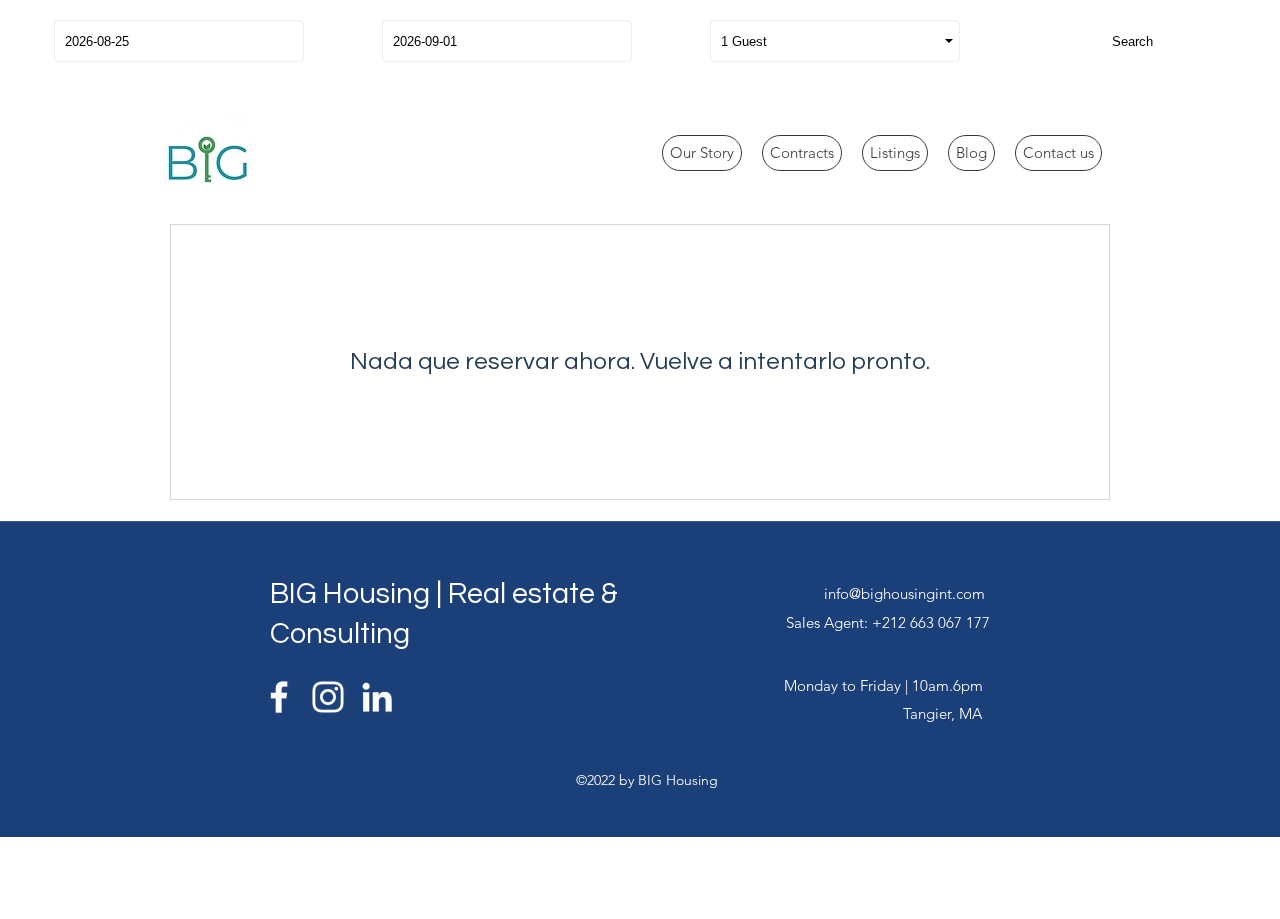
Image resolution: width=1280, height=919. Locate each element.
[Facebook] (279, 697)
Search (1132, 41)
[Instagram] (328, 697)
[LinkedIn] (377, 697)
